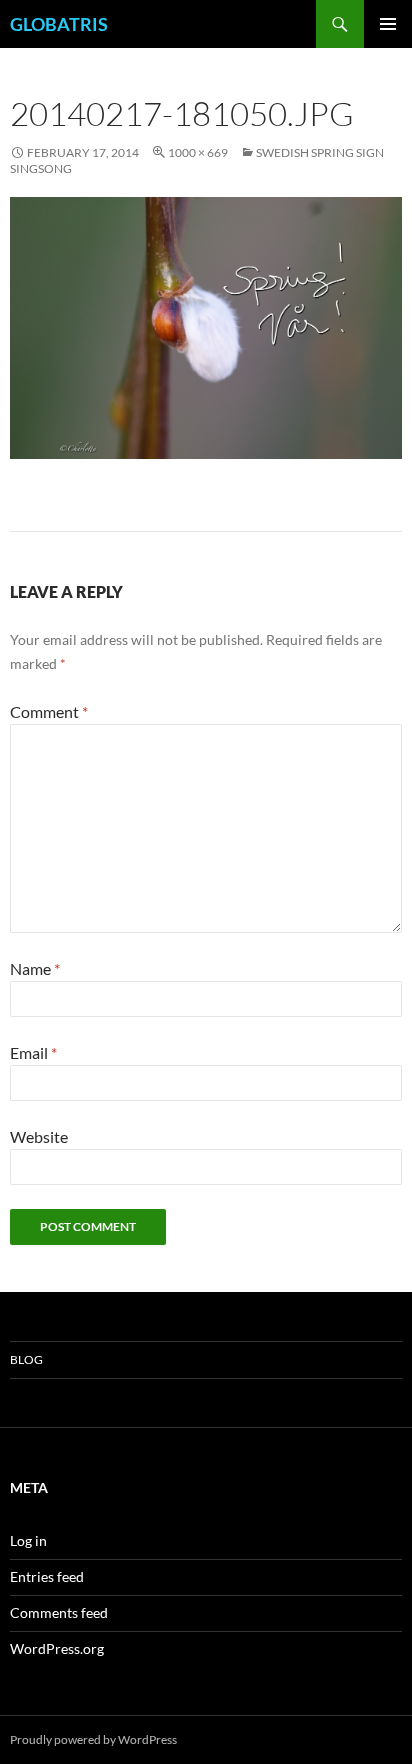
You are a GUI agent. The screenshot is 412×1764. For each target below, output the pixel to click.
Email (33, 1052)
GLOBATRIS (59, 24)
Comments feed (59, 1612)
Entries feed (47, 1576)
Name (35, 968)
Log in (28, 1540)
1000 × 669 (198, 152)
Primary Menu (388, 24)
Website (39, 1136)
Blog (26, 1359)
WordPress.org (57, 1648)
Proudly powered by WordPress (93, 1739)
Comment (49, 711)
